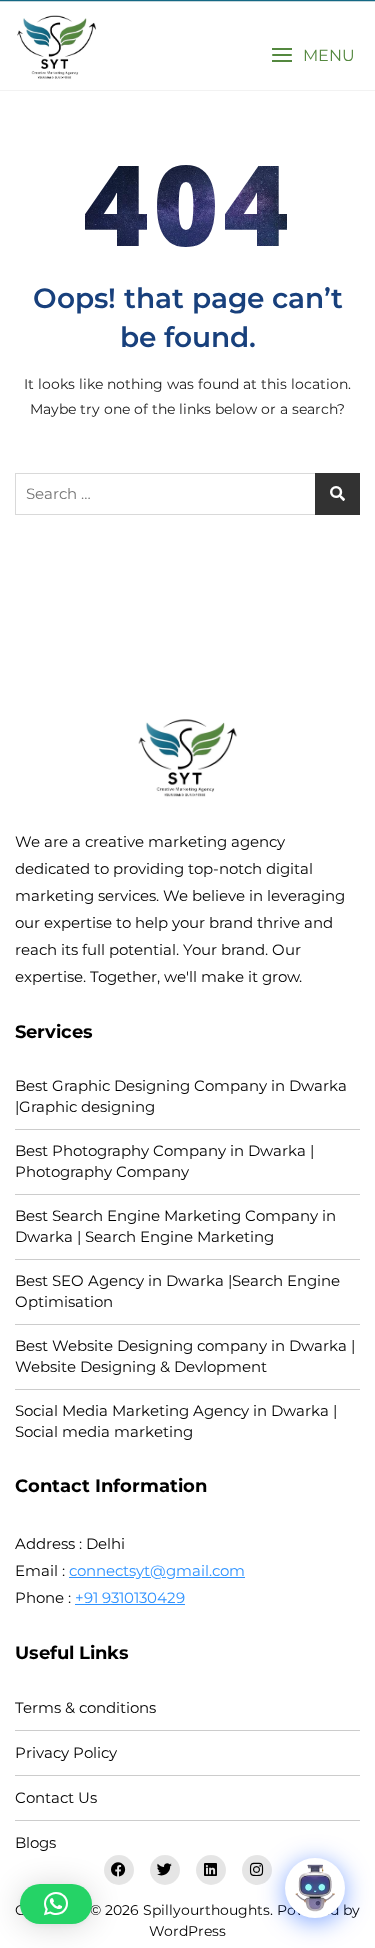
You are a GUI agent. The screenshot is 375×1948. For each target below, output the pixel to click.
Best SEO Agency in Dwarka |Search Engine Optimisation (177, 1291)
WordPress (187, 1931)
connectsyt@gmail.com (157, 1570)
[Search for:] (187, 494)
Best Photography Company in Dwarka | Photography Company (164, 1161)
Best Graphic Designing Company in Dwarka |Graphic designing (181, 1096)
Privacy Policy (66, 1752)
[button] (313, 55)
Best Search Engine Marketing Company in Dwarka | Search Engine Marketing (175, 1226)
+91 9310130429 (130, 1597)
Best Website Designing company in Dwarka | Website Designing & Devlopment (185, 1356)
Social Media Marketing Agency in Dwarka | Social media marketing (176, 1421)
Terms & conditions (85, 1707)
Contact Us (56, 1797)
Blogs (35, 1842)
